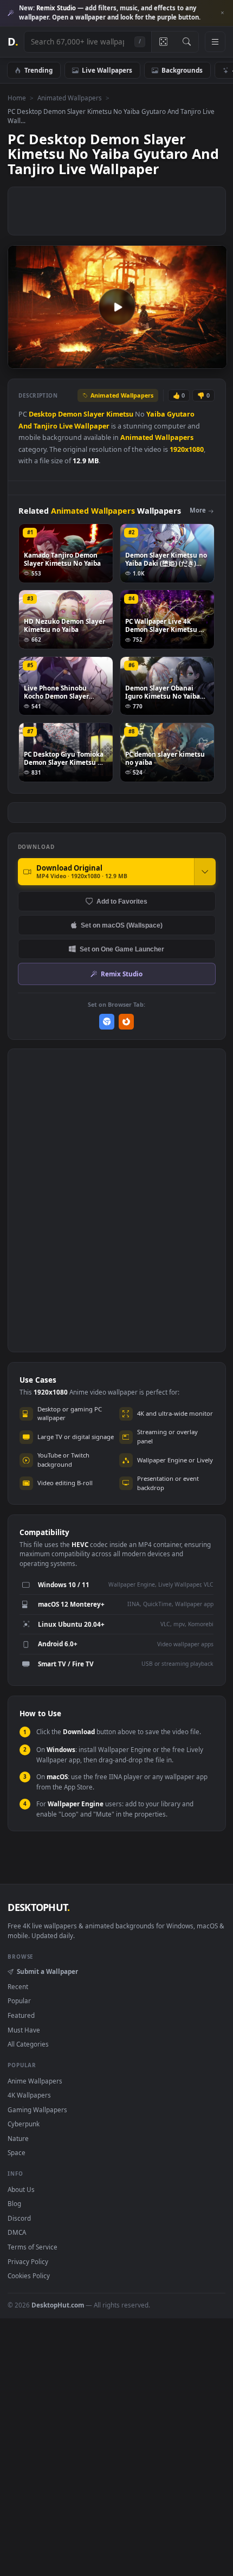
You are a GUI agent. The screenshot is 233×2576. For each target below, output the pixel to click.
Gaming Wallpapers (37, 2110)
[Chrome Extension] (107, 1022)
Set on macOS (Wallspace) (122, 925)
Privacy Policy (28, 2261)
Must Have (24, 2030)
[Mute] (194, 360)
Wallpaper (92, 426)
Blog (14, 2203)
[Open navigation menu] (215, 42)
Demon (70, 414)
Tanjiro (46, 426)
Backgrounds (182, 70)
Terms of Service (33, 2247)
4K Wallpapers (29, 2095)
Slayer (94, 414)
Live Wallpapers (107, 70)
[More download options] (205, 872)
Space (17, 2152)
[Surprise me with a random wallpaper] (163, 42)
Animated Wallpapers (70, 98)
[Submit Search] (187, 42)
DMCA (17, 2232)
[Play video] (117, 307)
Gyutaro (181, 414)
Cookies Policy (29, 2275)
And (25, 426)
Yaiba (156, 414)
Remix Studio (122, 974)
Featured (21, 2015)
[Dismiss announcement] (222, 13)
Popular (19, 2000)
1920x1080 (187, 449)
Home (17, 98)
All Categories (28, 2044)
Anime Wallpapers (35, 2081)
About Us (21, 2189)
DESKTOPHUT (38, 1907)
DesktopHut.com (58, 2305)
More (198, 510)
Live (66, 426)
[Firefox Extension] (127, 1022)
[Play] (21, 360)
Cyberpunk (24, 2124)
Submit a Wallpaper (47, 1971)
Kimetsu (120, 414)
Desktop (43, 414)
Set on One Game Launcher (122, 949)
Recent (18, 1986)
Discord (19, 2218)
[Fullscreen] (213, 360)
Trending (38, 70)
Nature (18, 2138)
